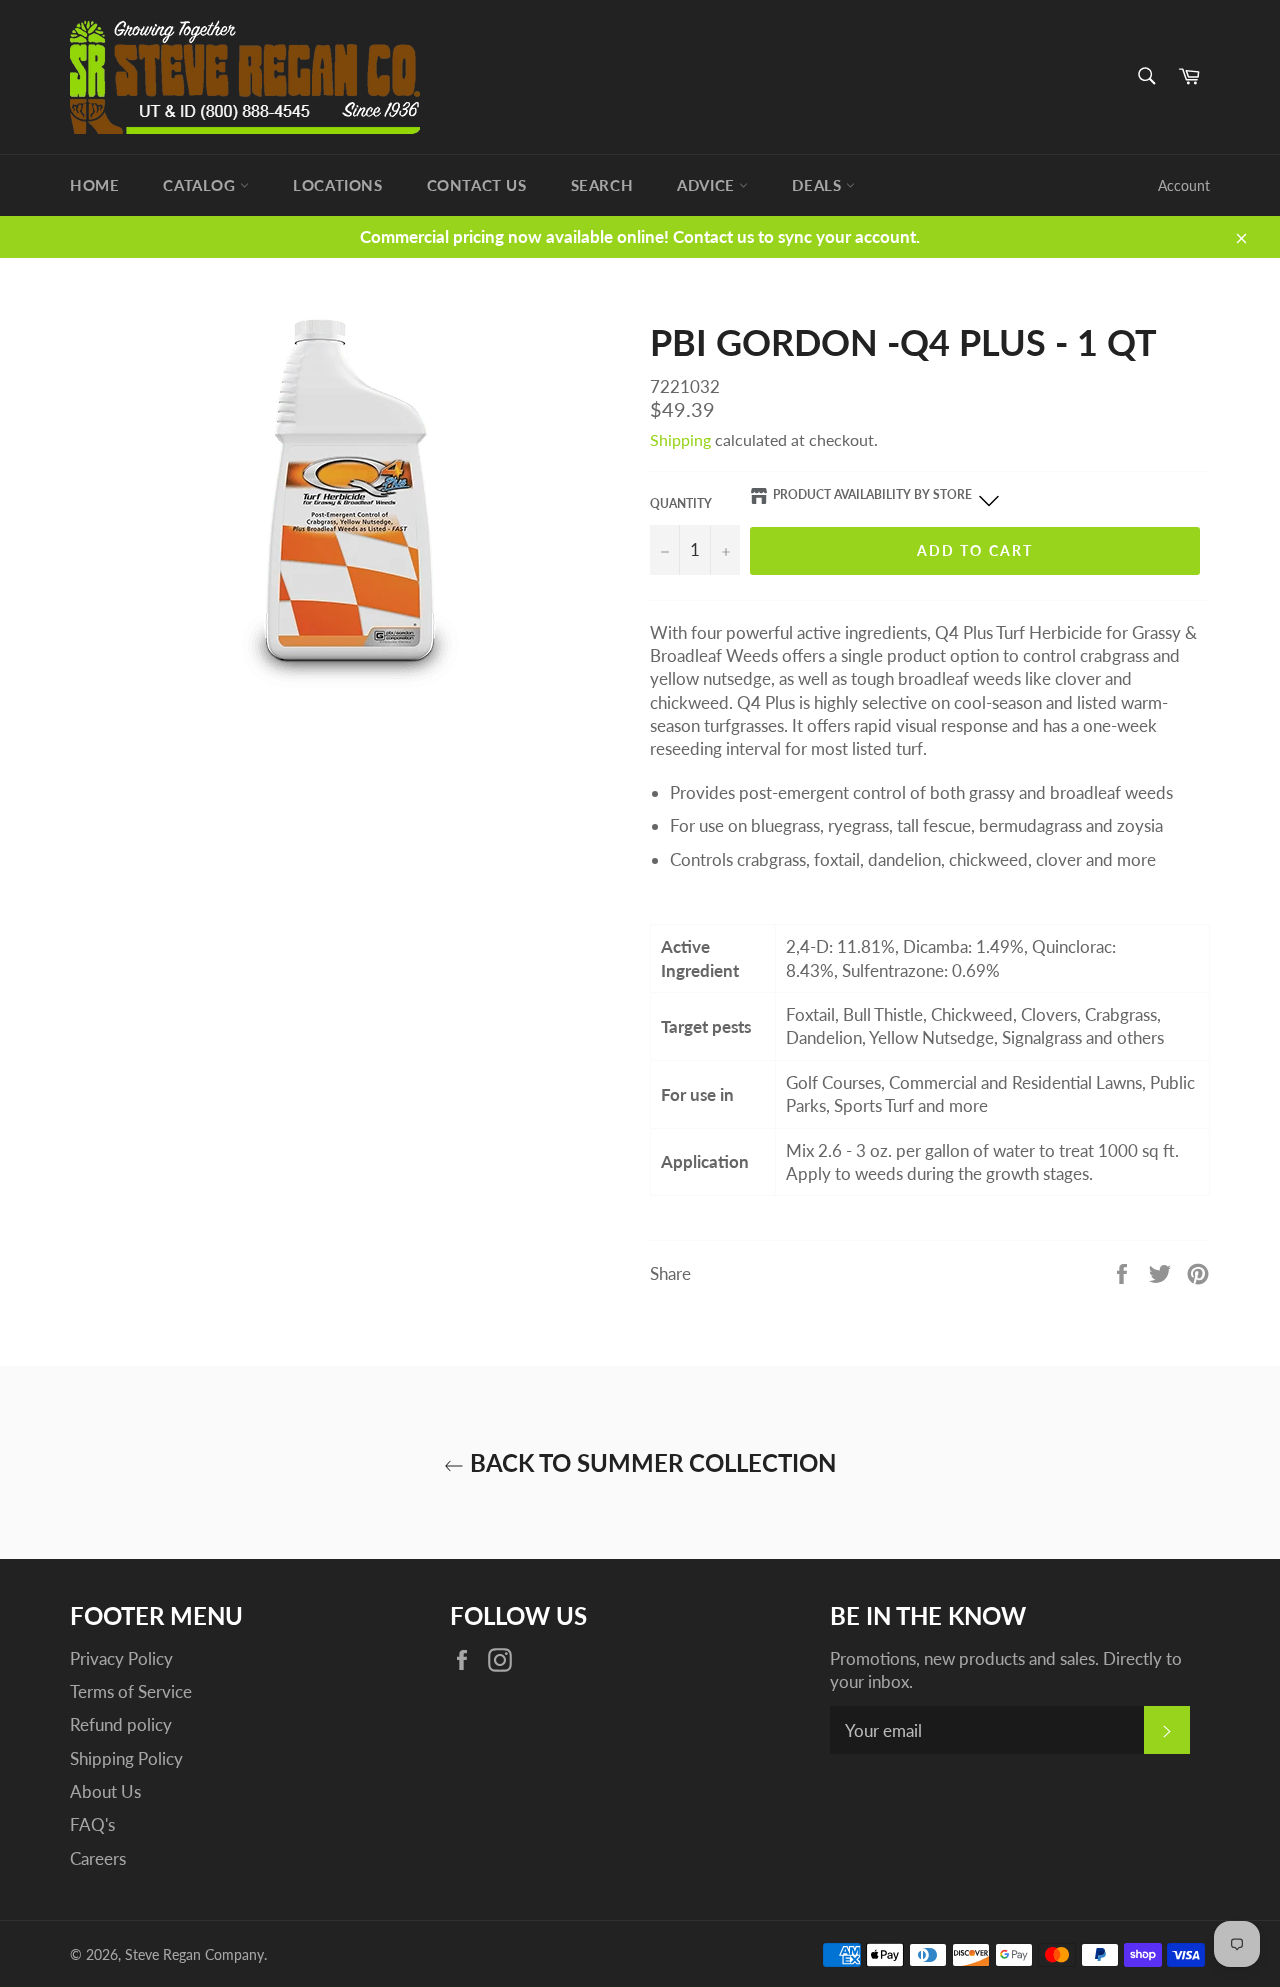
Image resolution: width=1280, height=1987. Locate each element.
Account (1184, 185)
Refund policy (121, 1724)
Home (94, 185)
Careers (98, 1858)
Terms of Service (131, 1691)
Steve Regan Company (194, 1955)
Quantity (681, 503)
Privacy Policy (121, 1658)
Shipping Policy (126, 1758)
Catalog (201, 185)
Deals (819, 185)
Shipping (680, 439)
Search (602, 185)
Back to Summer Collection (650, 1462)
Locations (337, 185)
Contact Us (477, 185)
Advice (708, 185)
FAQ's (92, 1824)
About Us (105, 1791)
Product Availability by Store (872, 494)
